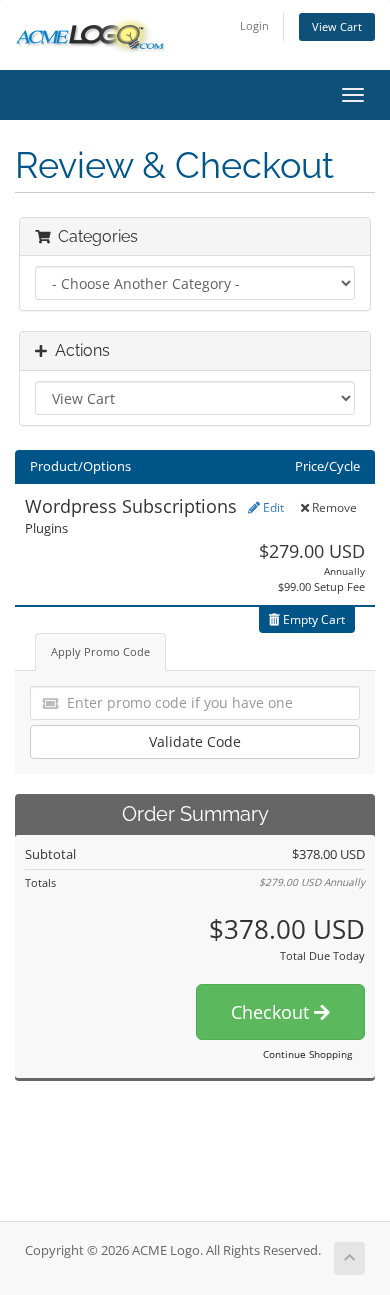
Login (254, 25)
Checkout (272, 1012)
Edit (272, 507)
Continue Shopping (307, 1054)
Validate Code (195, 741)
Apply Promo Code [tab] (100, 651)
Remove (333, 507)
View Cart (337, 26)
